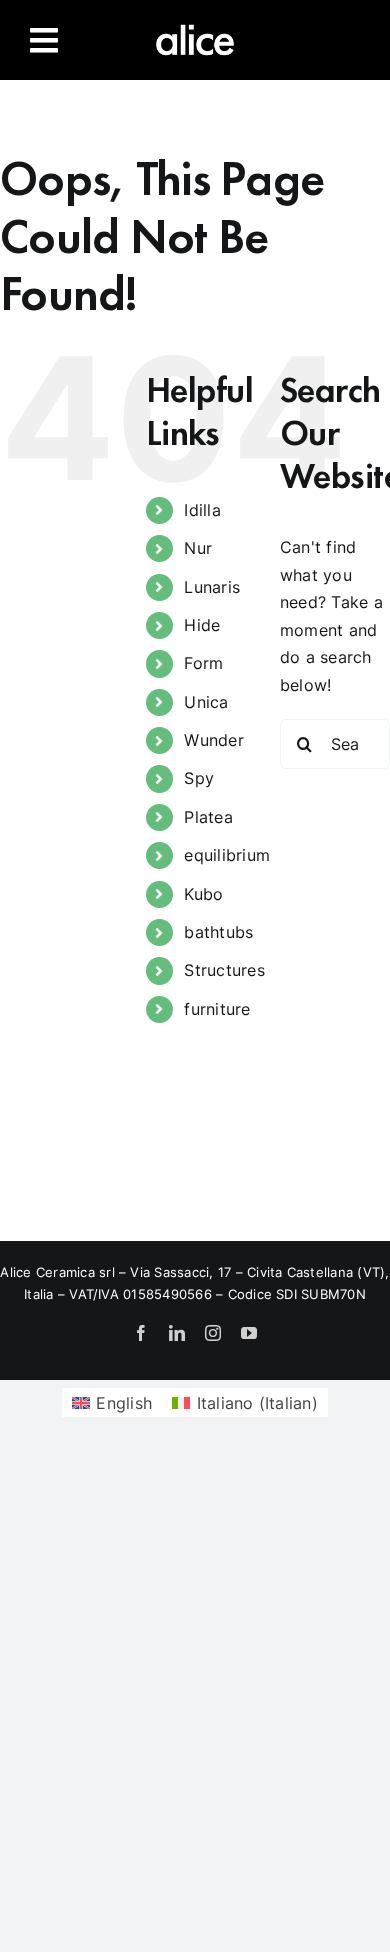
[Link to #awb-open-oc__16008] (44, 40)
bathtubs (218, 932)
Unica (206, 702)
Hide (202, 625)
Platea (208, 817)
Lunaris (212, 587)
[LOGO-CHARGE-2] (195, 28)
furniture (217, 1009)
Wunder (213, 740)
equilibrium (227, 855)
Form (203, 663)
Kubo (203, 894)
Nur (198, 548)
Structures (224, 970)
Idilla (202, 510)
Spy (199, 778)
